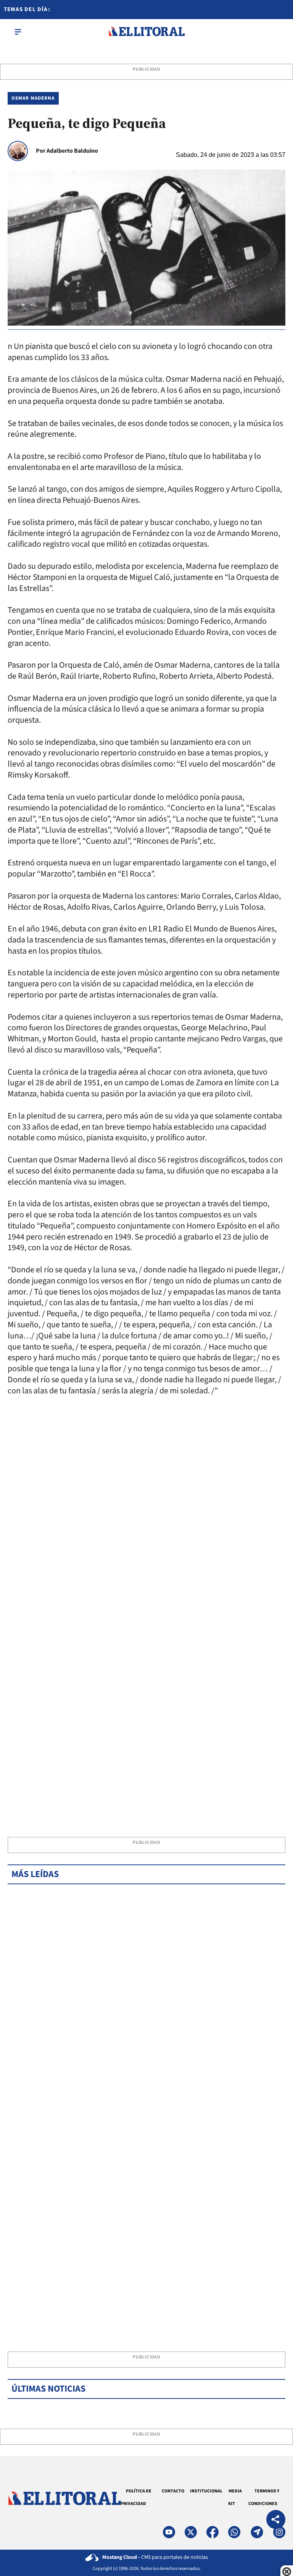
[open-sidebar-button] (18, 32)
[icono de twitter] (191, 2532)
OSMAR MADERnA (33, 98)
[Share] (276, 2520)
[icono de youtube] (169, 2532)
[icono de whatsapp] (234, 2532)
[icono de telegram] (257, 2532)
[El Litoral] (146, 32)
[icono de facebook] (213, 2532)
